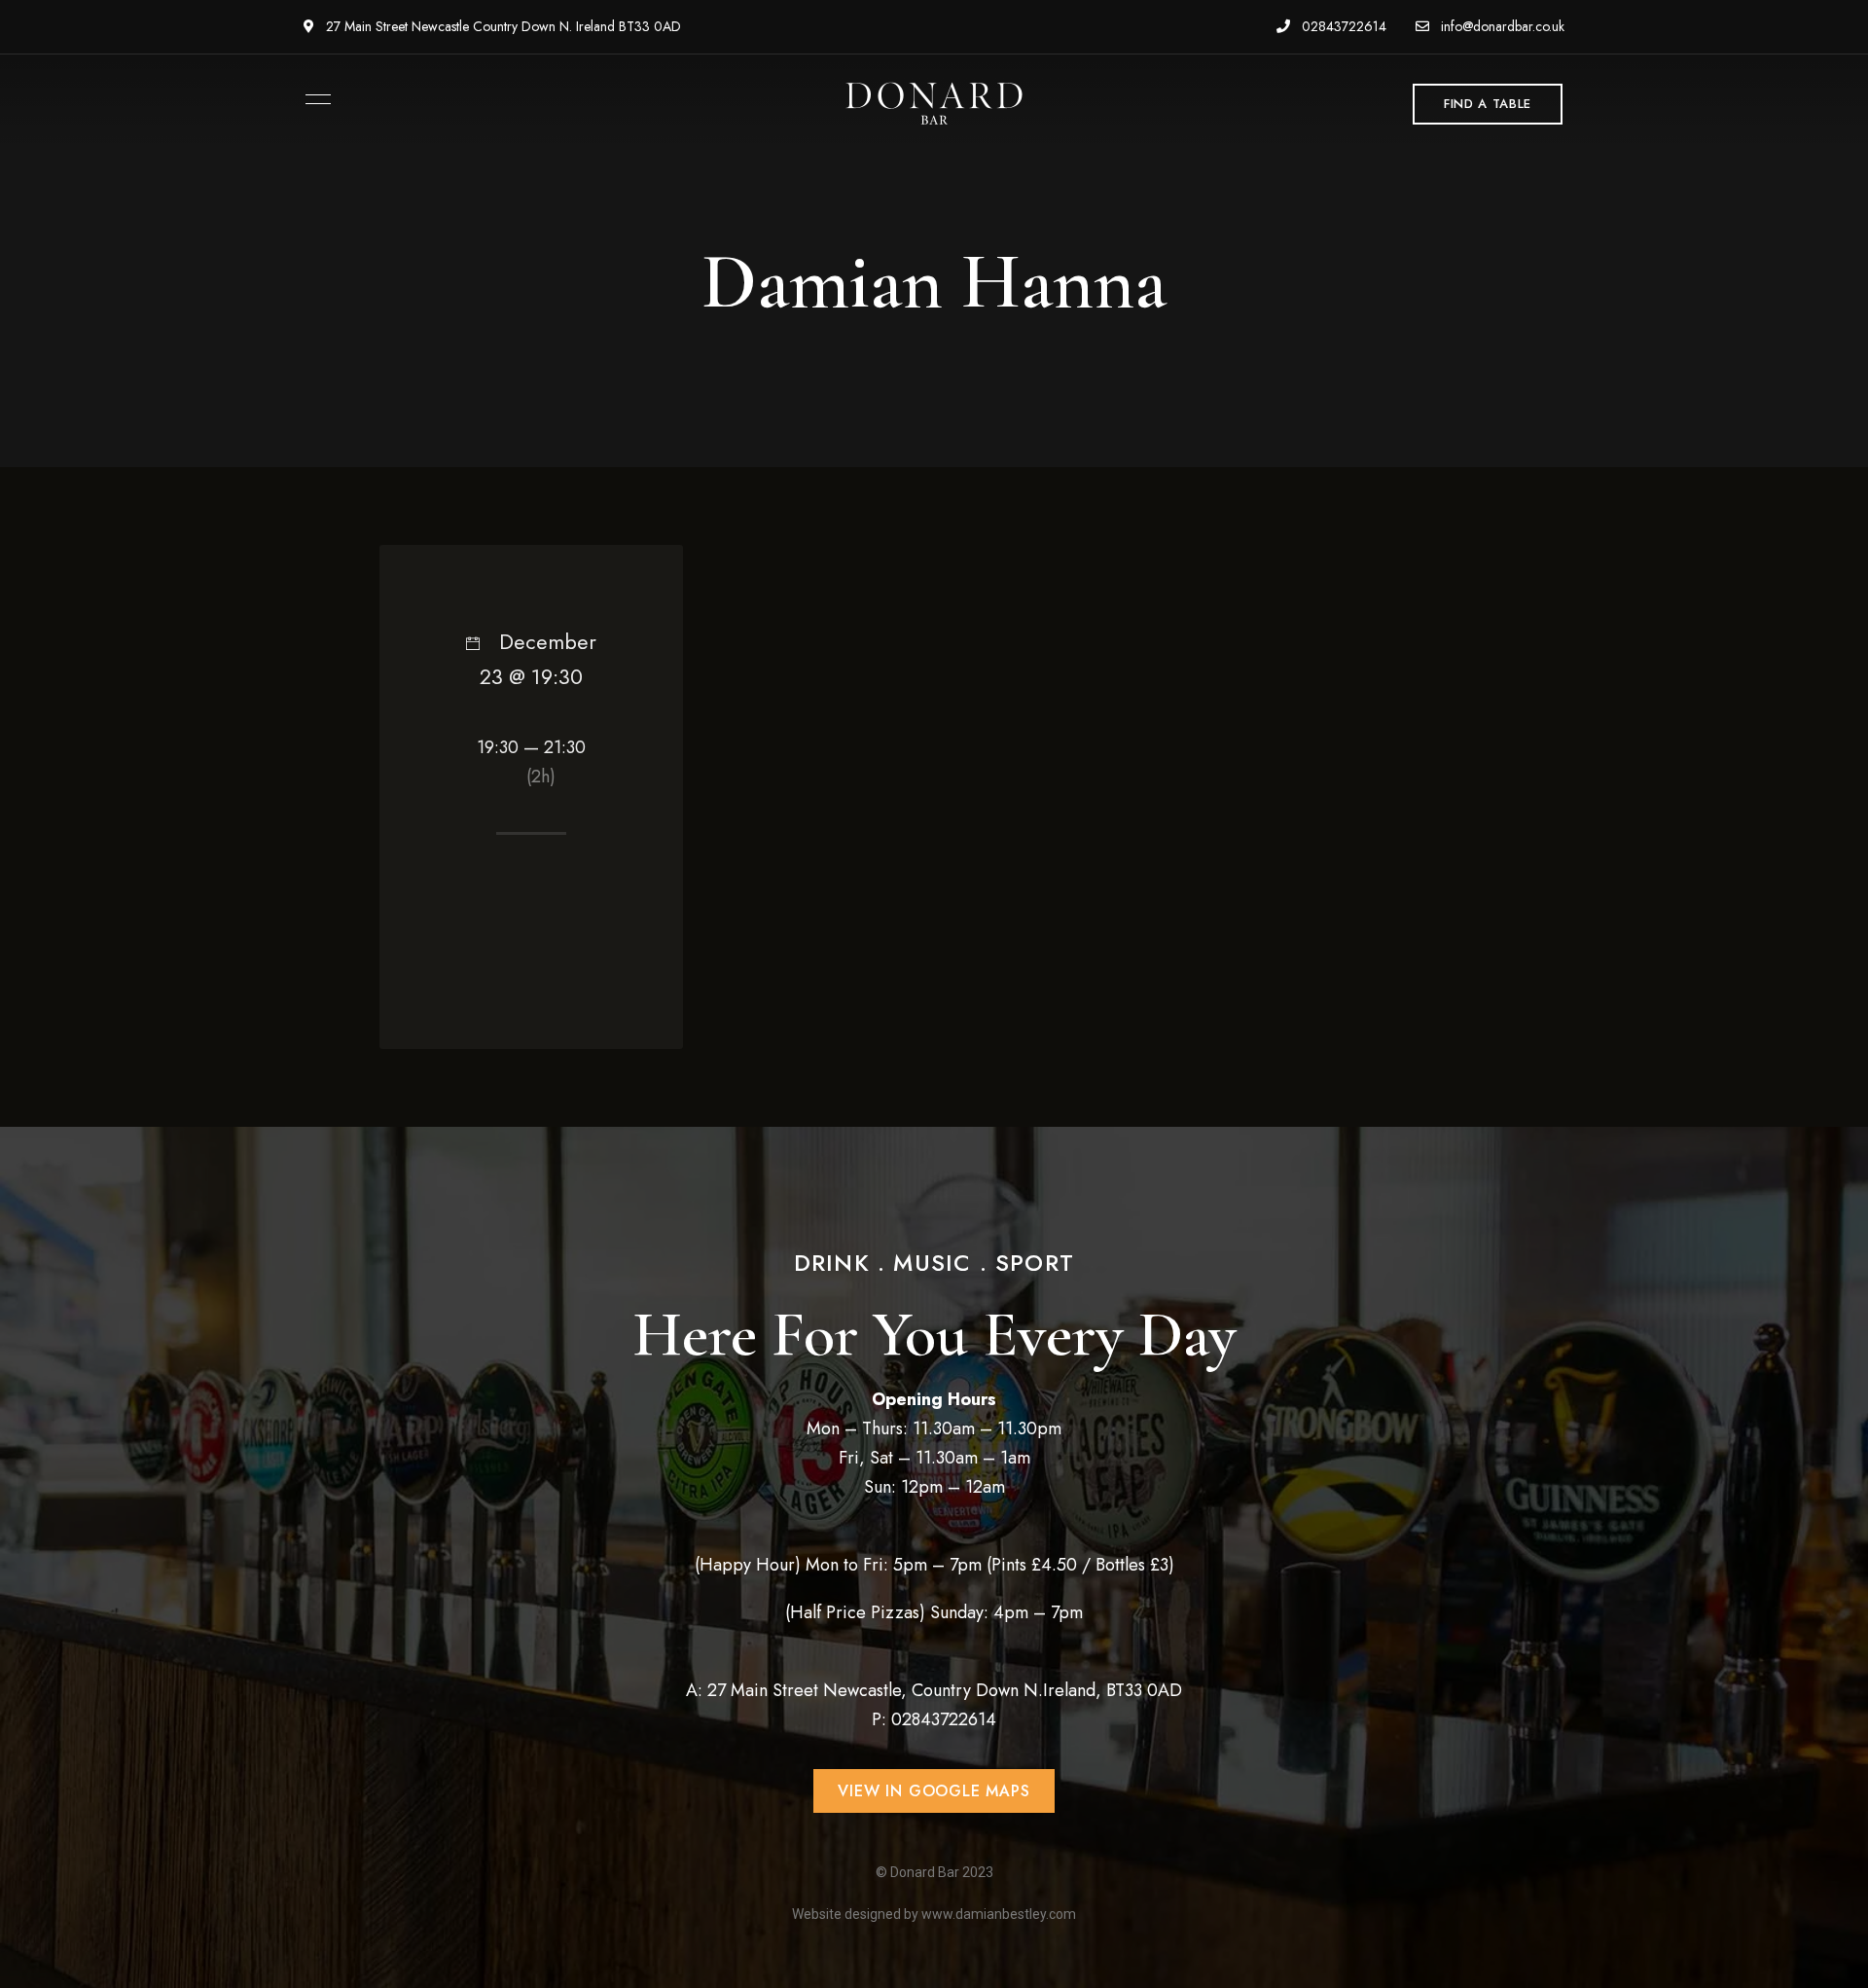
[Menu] (313, 99)
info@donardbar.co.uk (1501, 26)
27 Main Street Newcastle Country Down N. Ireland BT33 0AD (502, 26)
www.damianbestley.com (999, 1914)
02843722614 (1342, 26)
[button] (1488, 104)
